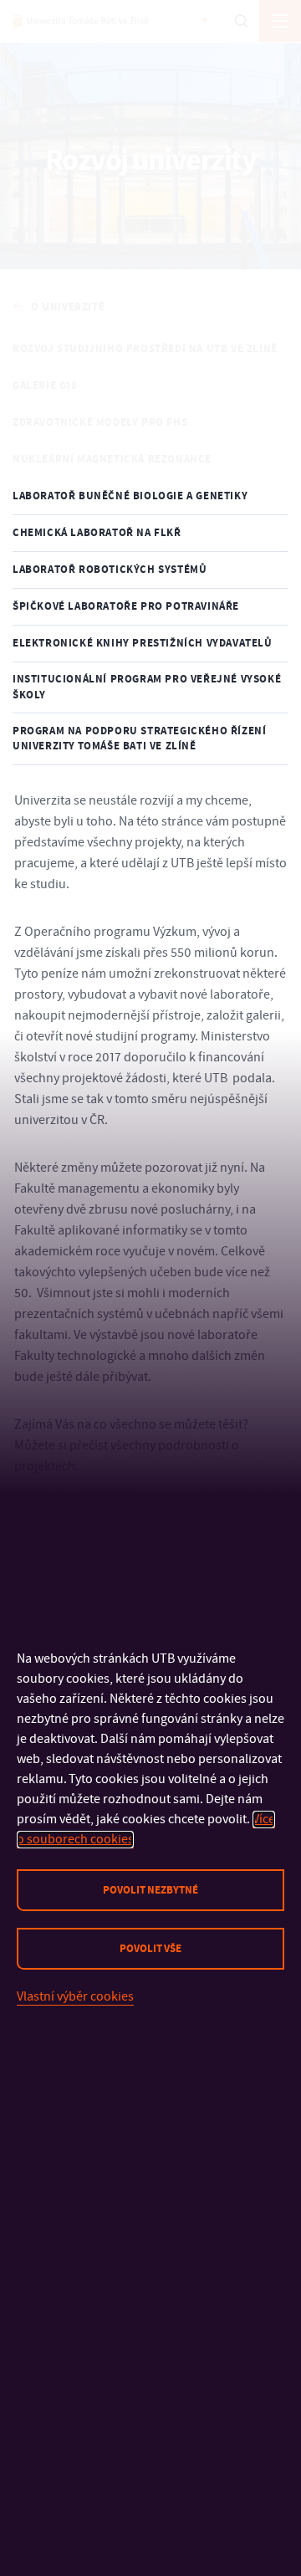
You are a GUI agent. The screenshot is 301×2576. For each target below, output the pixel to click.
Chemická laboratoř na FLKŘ (97, 533)
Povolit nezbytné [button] (150, 1890)
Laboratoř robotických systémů (110, 570)
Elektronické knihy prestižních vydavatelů (143, 643)
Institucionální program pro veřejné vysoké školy (147, 687)
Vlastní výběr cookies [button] (75, 1996)
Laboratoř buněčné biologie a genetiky (130, 496)
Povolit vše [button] (150, 1949)
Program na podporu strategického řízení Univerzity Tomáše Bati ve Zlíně (139, 739)
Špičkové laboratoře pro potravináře (126, 606)
